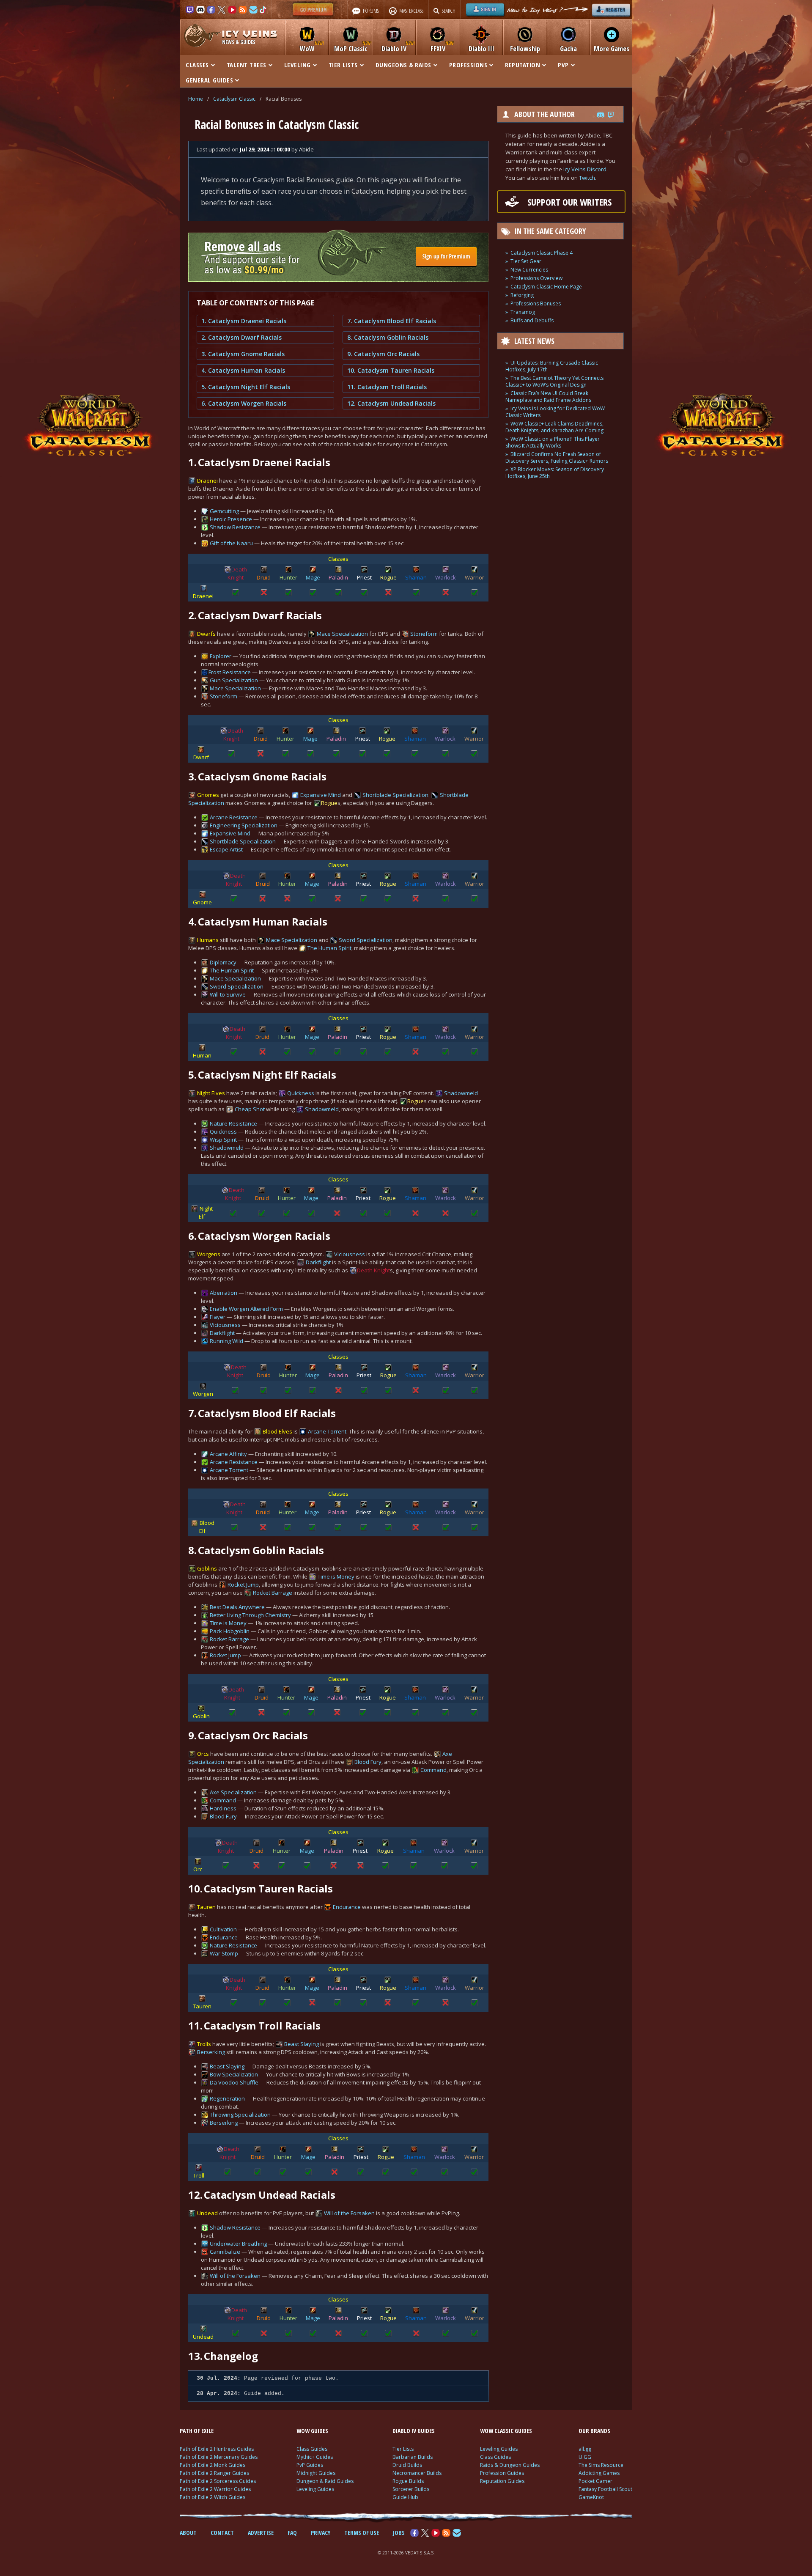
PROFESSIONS (468, 65)
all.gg (585, 2449)
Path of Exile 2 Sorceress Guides (218, 2481)
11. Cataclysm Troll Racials (387, 387)
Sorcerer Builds (411, 2489)
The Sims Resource (601, 2465)
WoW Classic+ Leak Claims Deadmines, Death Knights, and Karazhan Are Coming (554, 427)
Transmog (523, 312)
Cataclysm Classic (234, 99)
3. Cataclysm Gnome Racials (243, 354)
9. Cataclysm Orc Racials (383, 354)
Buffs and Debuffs (532, 320)
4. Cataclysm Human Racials (243, 370)
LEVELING (298, 65)
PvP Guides (310, 2465)
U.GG (585, 2457)
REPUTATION (523, 65)
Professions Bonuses (536, 303)
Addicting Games (599, 2473)
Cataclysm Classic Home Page (546, 287)
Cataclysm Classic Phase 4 (542, 253)
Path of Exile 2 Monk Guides (213, 2465)
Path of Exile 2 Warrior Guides (215, 2489)
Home (196, 99)
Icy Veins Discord (585, 169)
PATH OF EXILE (197, 2431)
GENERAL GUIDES (209, 80)
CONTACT (222, 2533)
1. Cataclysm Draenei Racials (244, 321)
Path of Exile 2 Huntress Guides (217, 2449)
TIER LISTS (343, 65)
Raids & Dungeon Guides (510, 2465)
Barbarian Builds (413, 2457)
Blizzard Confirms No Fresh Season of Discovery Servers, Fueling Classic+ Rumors (557, 457)
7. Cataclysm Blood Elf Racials (392, 321)
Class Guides (312, 2449)
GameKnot (591, 2497)
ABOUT (188, 2533)
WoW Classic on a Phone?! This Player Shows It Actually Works (553, 442)
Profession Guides (502, 2473)
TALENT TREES (247, 65)
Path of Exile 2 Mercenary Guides (219, 2457)
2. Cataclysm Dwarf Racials (241, 337)
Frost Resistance (230, 672)
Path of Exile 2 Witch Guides (213, 2497)
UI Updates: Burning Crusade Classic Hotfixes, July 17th (552, 366)
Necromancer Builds (417, 2473)
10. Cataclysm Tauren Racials (391, 370)
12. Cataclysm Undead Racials (391, 403)
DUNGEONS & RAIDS (403, 65)
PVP (563, 65)
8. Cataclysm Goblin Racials (388, 337)
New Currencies (529, 270)
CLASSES (197, 65)
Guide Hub (405, 2497)
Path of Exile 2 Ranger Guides (214, 2473)
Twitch (587, 178)
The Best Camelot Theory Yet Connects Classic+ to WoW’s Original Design (554, 381)
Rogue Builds (408, 2481)
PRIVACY (321, 2533)
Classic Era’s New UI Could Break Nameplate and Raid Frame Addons (548, 397)
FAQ (292, 2533)
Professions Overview (536, 278)
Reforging (522, 295)
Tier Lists (403, 2449)
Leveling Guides (315, 2489)
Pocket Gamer (595, 2481)
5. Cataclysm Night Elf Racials (246, 387)
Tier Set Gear (526, 261)
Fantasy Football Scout (605, 2489)
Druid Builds (407, 2465)
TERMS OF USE (362, 2533)
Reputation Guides (502, 2481)
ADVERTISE (261, 2533)
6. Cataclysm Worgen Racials (244, 403)
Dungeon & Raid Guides (325, 2481)
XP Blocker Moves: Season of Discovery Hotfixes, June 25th (555, 473)
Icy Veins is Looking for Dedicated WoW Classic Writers (555, 412)
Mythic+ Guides (315, 2457)
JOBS (399, 2533)
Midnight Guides (316, 2473)
